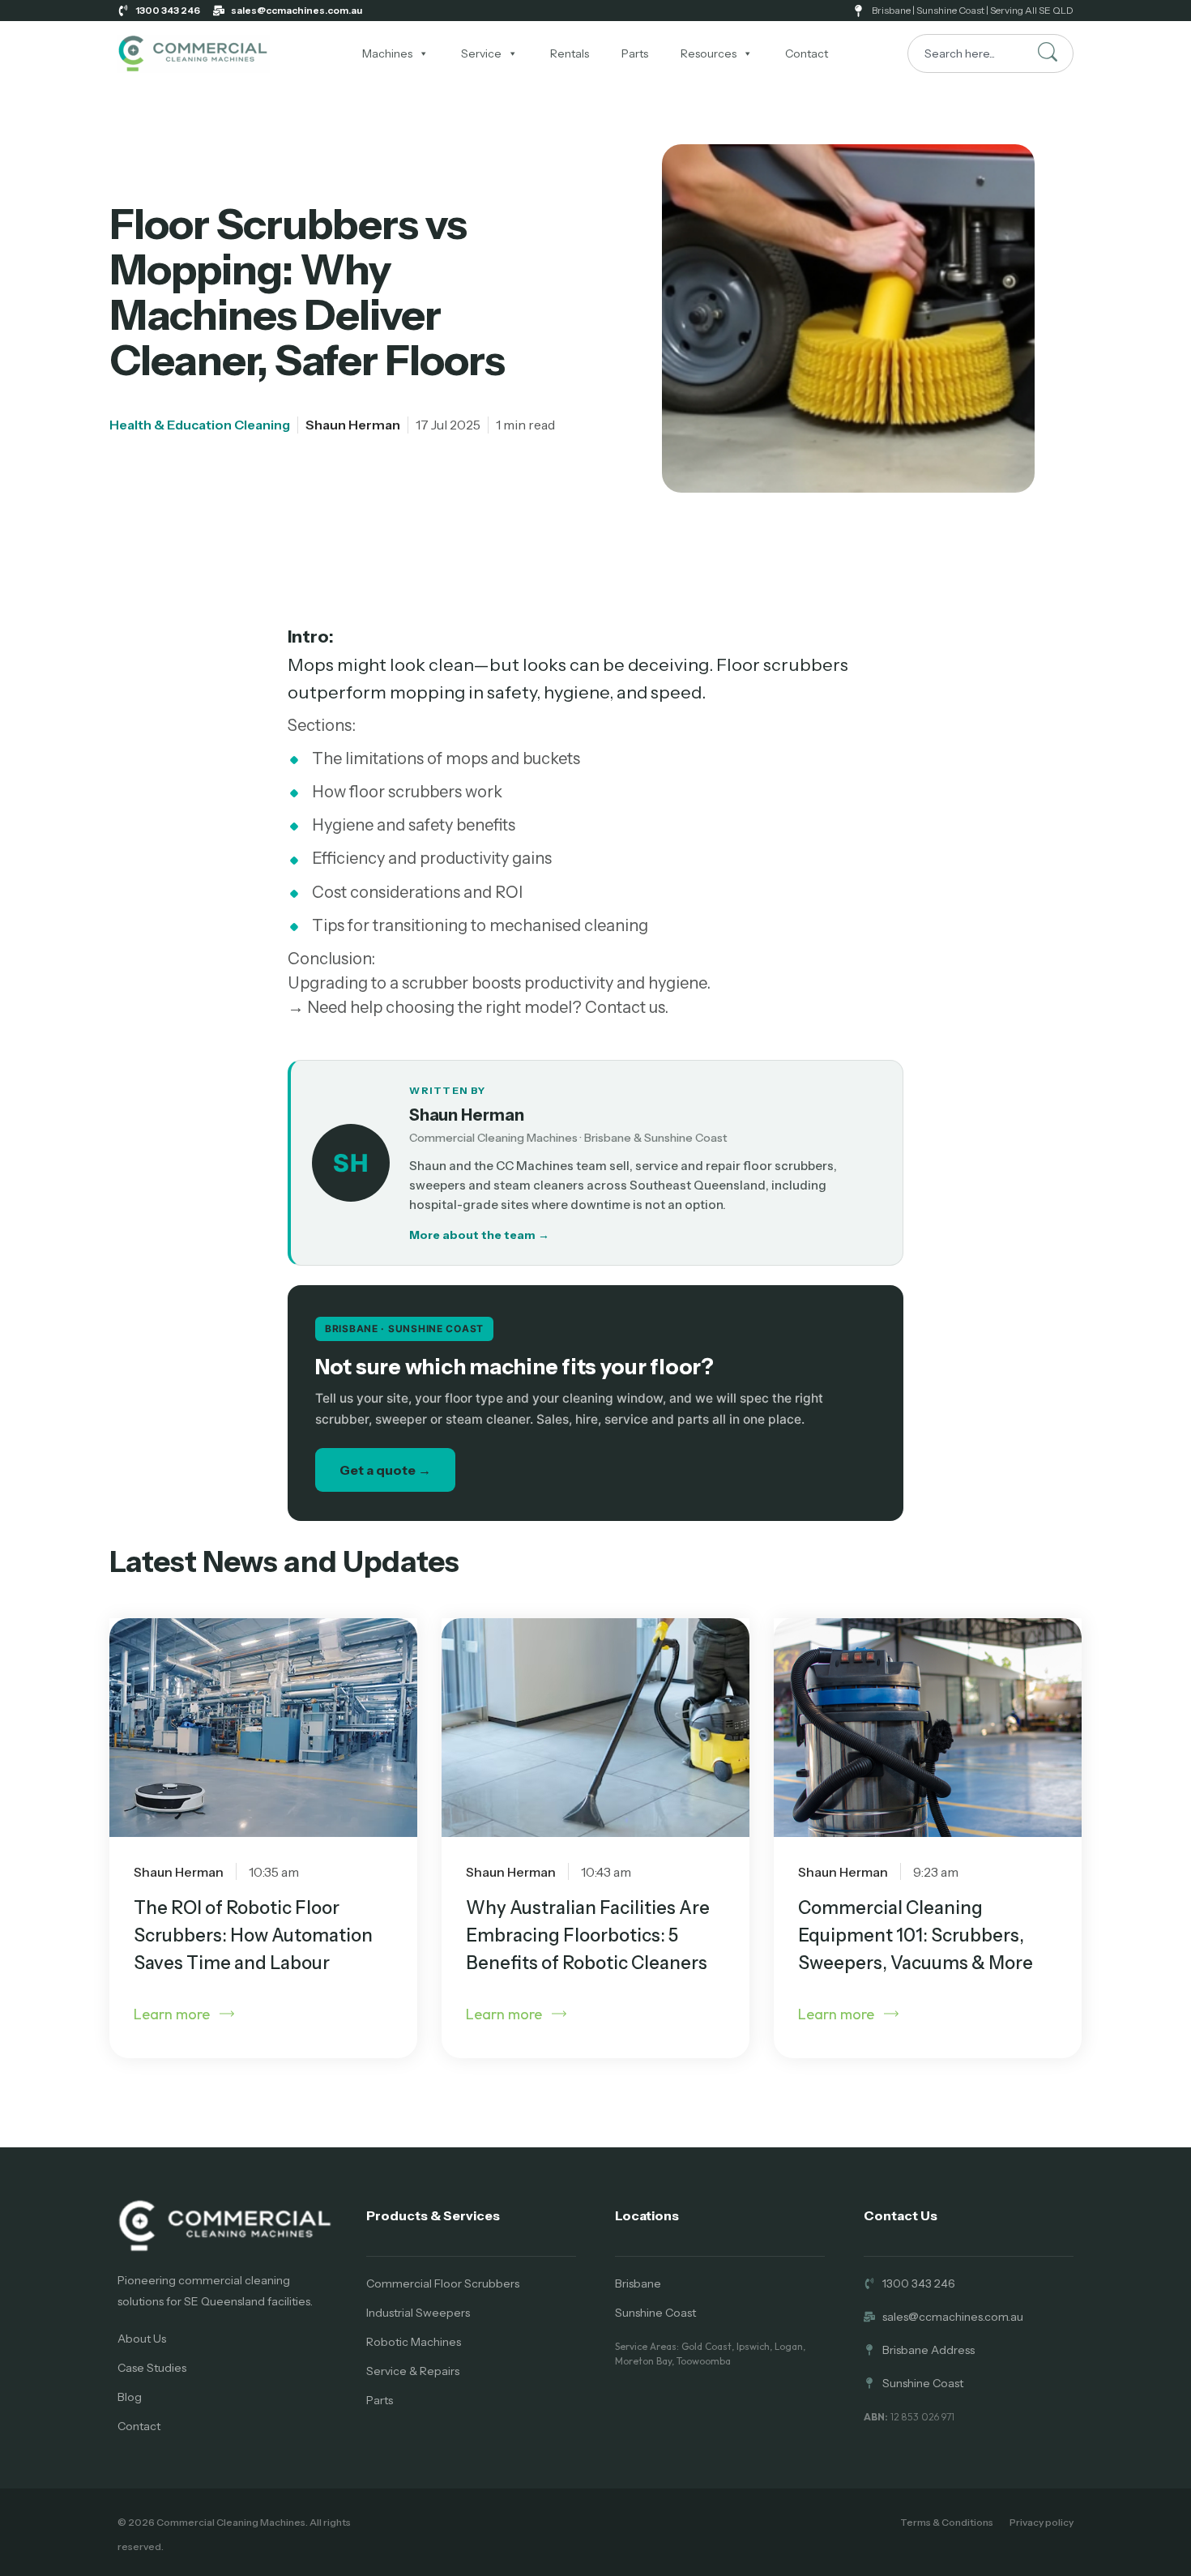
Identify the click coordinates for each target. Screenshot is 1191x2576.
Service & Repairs (413, 2371)
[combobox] (990, 53)
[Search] (1048, 52)
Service (481, 53)
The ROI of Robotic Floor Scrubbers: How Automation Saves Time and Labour (253, 1935)
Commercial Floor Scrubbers (443, 2283)
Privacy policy (1042, 2522)
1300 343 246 (168, 10)
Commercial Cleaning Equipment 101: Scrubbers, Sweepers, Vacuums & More (916, 1935)
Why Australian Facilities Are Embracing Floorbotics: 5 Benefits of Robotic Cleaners (588, 1935)
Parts (635, 53)
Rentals (570, 53)
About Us (142, 2339)
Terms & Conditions (947, 2522)
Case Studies (152, 2368)
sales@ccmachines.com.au (297, 10)
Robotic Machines (414, 2342)
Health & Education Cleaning (200, 425)
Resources (709, 53)
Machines (387, 53)
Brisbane (638, 2283)
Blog (130, 2397)
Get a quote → (385, 1470)
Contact (807, 53)
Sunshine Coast (655, 2313)
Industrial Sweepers (418, 2313)
